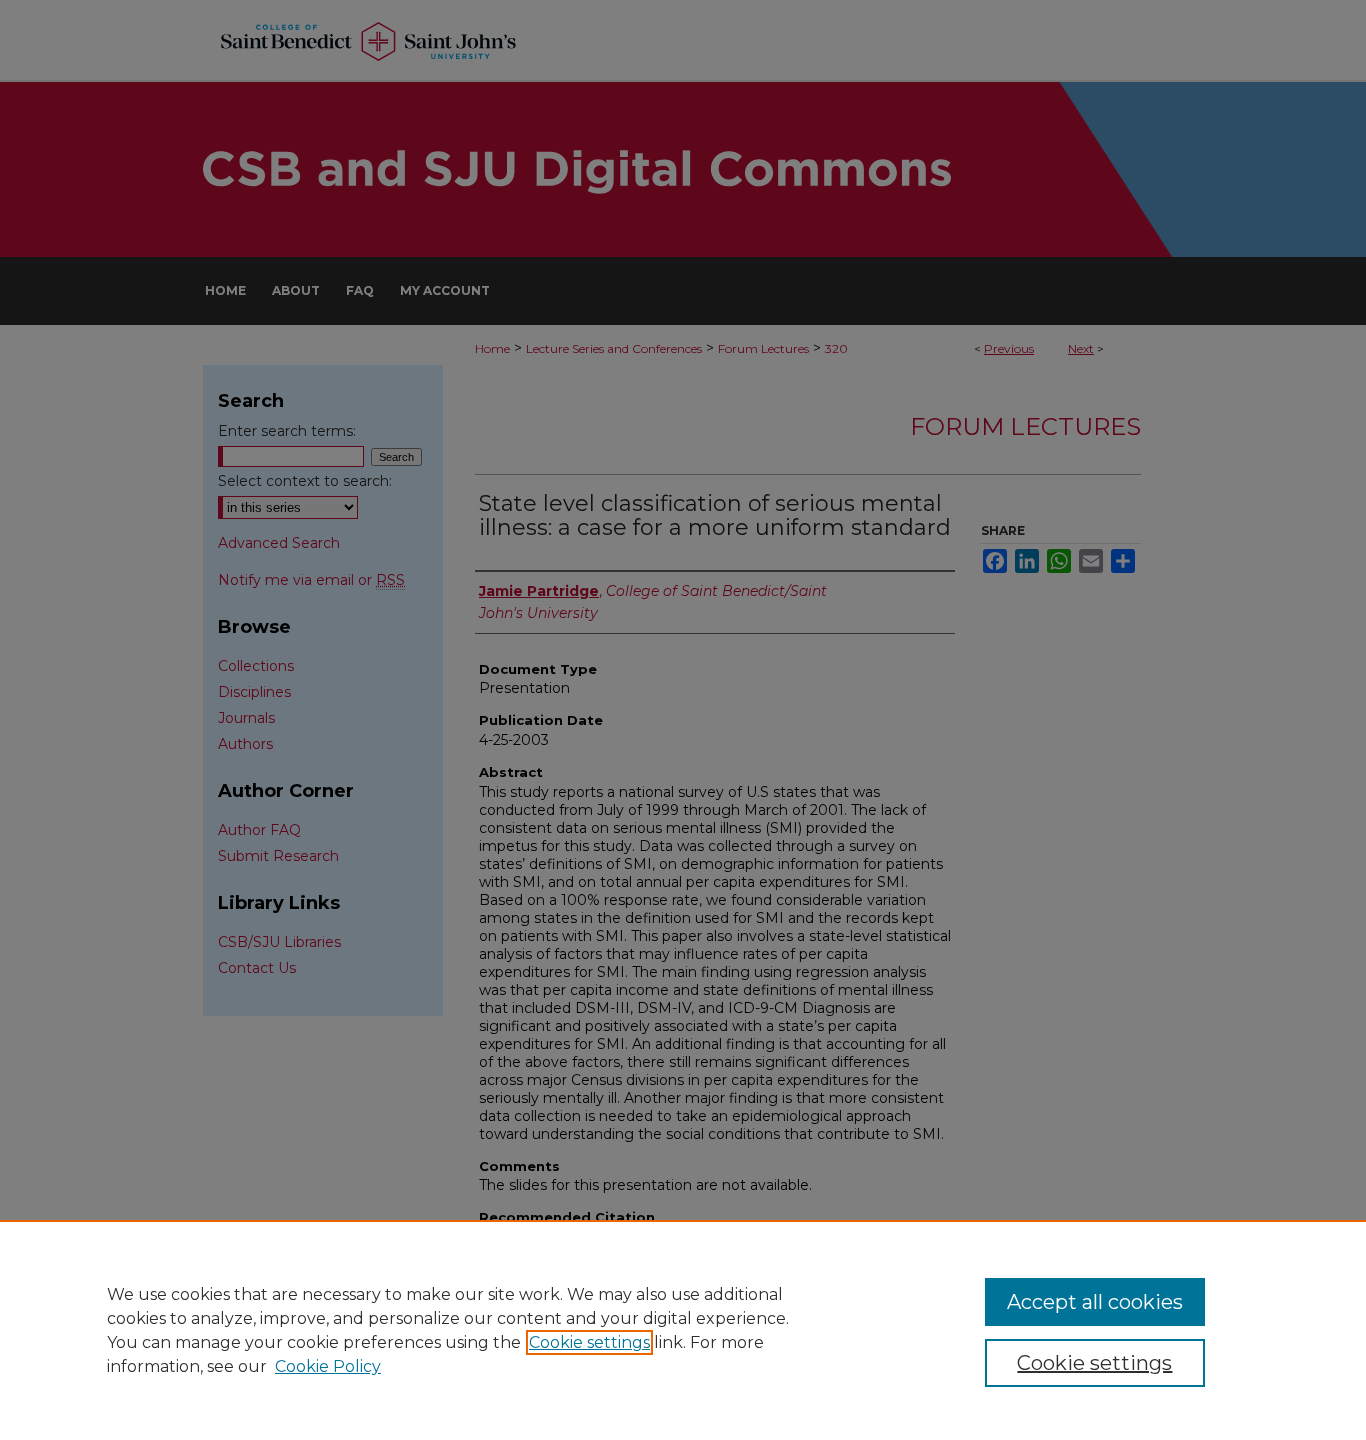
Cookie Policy (328, 1366)
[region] (683, 1330)
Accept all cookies (1095, 1302)
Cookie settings (589, 1342)
